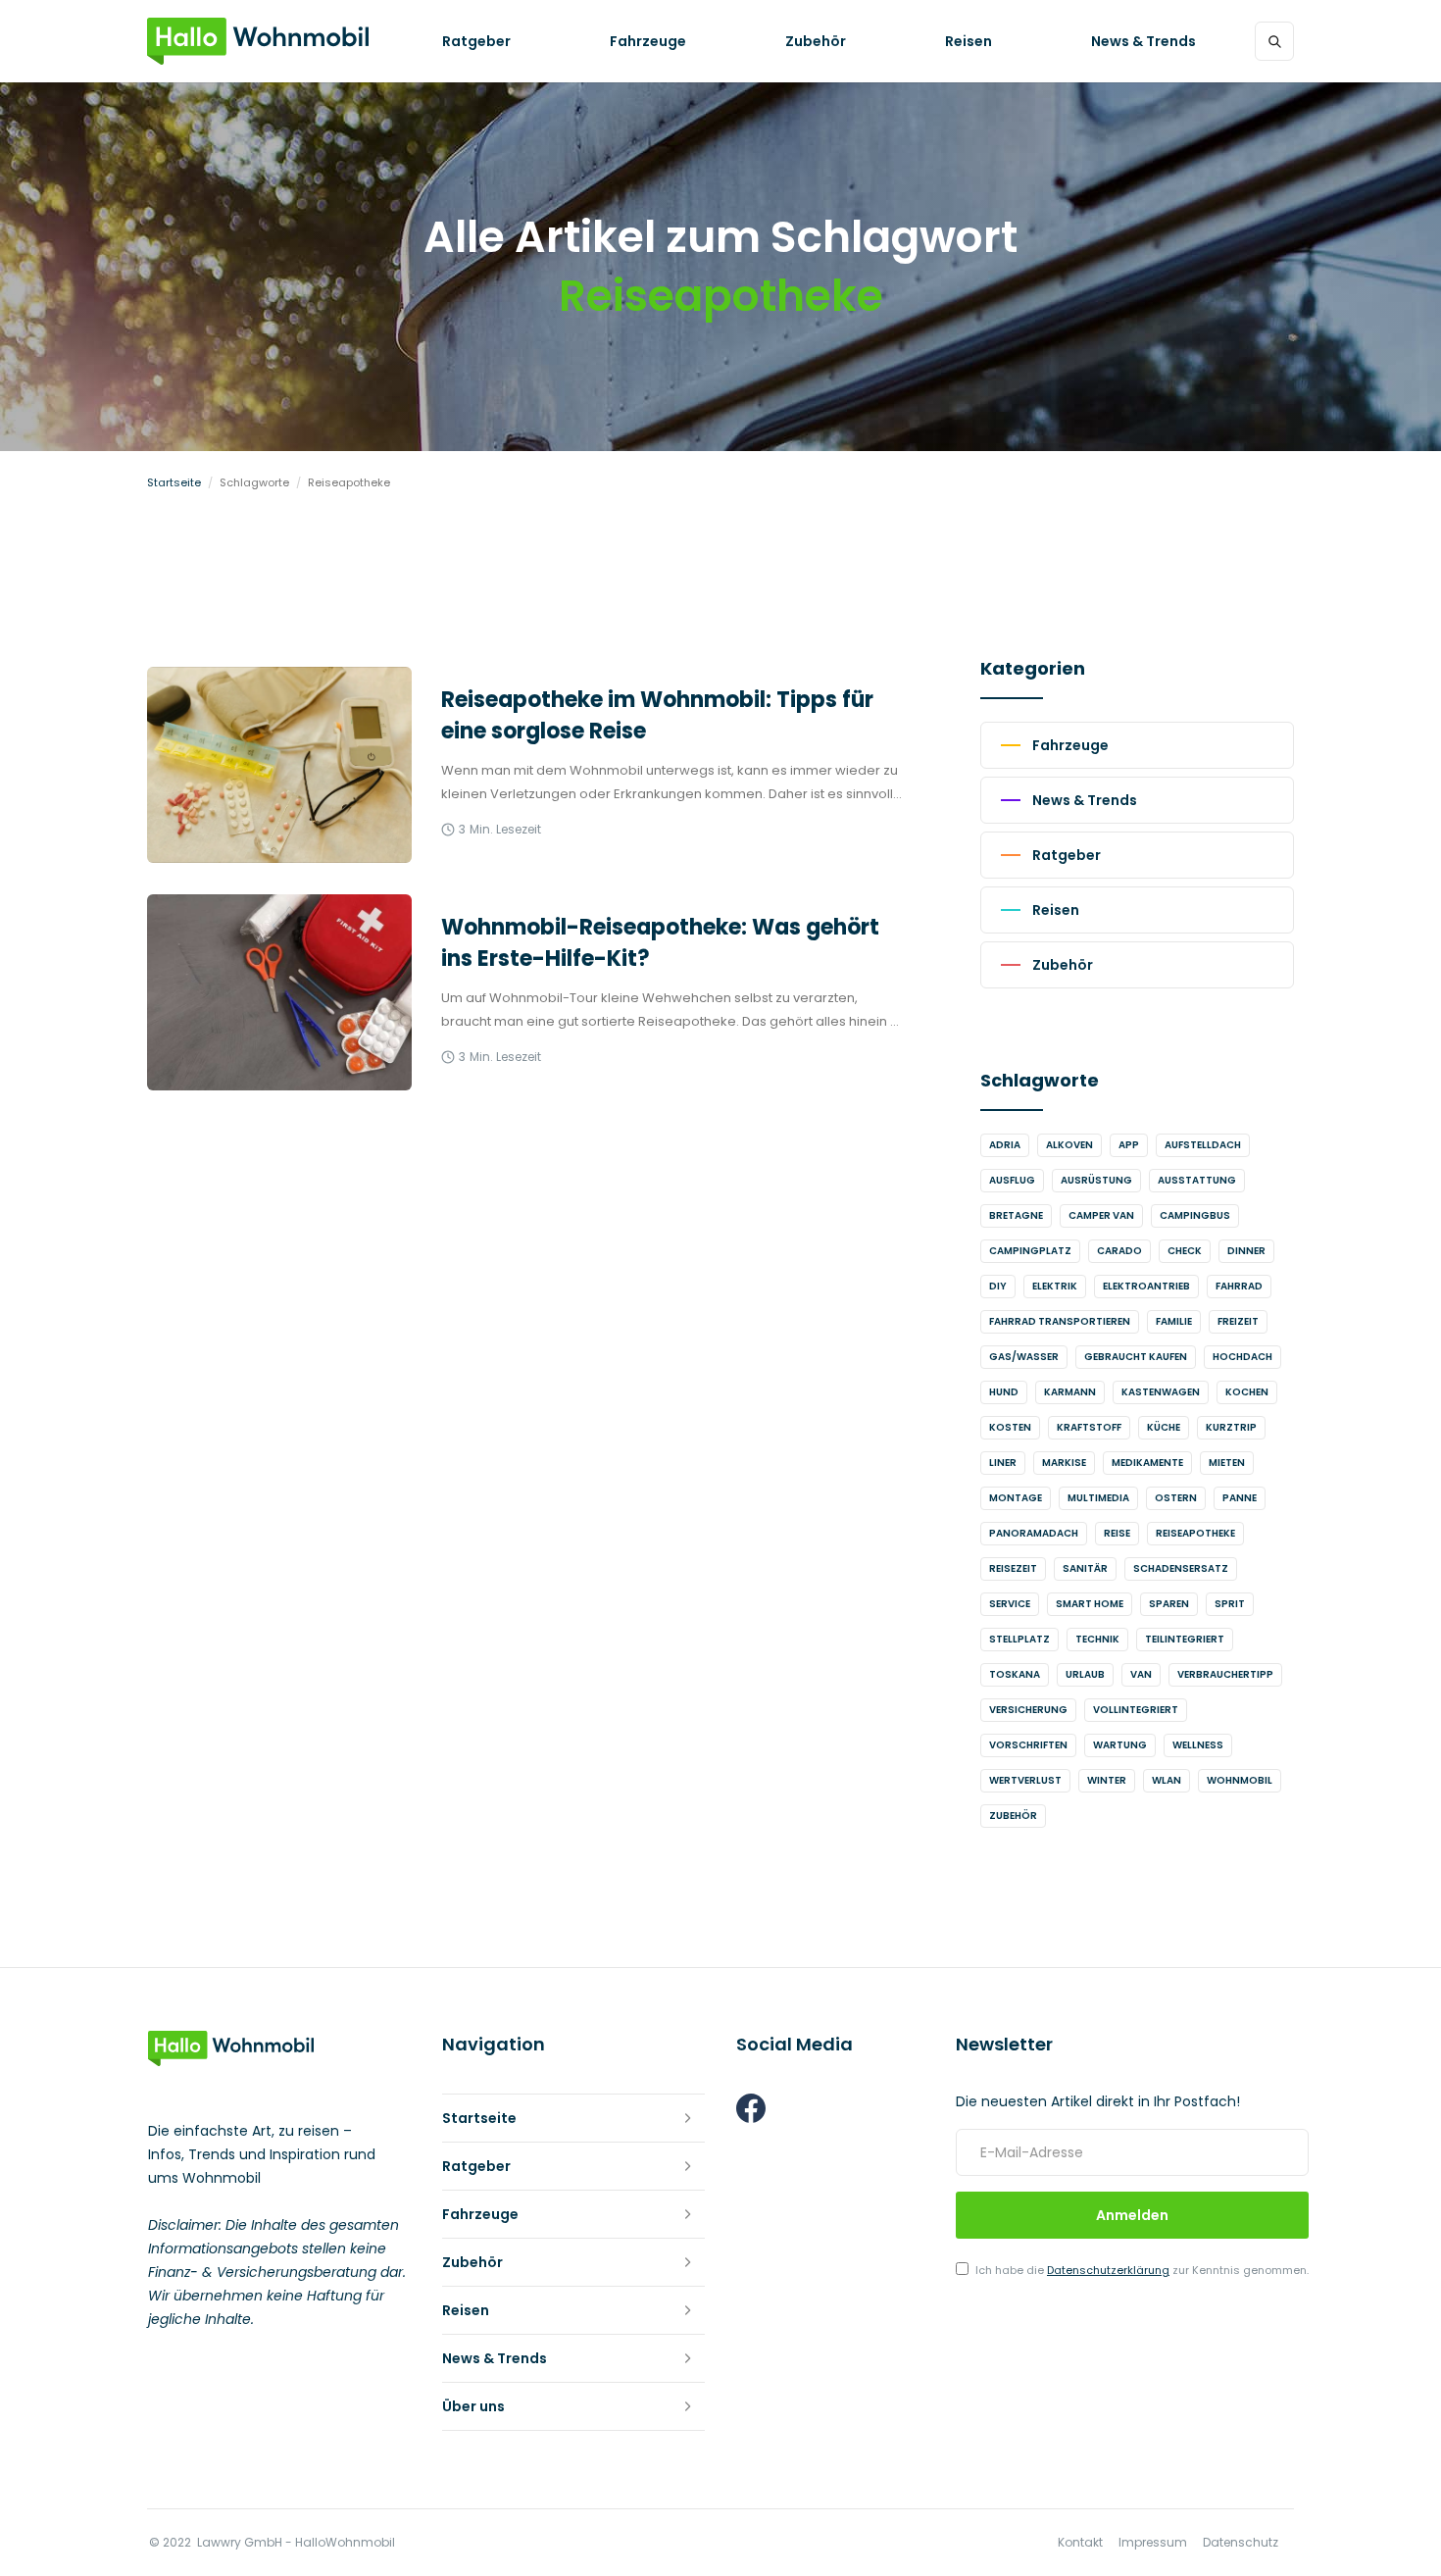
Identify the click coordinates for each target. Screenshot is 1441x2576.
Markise (1064, 1463)
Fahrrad (1239, 1286)
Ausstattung (1197, 1180)
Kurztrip (1231, 1427)
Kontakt (1080, 2543)
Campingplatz (1030, 1251)
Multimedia (1098, 1498)
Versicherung (1028, 1710)
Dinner (1246, 1251)
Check (1185, 1251)
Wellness (1198, 1745)
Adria (1005, 1145)
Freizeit (1238, 1321)
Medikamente (1147, 1463)
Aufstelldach (1203, 1145)
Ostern (1176, 1498)
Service (1010, 1604)
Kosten (1010, 1427)
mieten (1227, 1463)
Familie (1174, 1321)
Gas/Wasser (1024, 1357)
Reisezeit (1013, 1568)
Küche (1164, 1427)
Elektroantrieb (1146, 1286)
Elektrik (1055, 1286)
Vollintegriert (1136, 1710)
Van (1141, 1674)
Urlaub (1085, 1674)
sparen (1169, 1604)
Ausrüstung (1096, 1180)
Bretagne (1016, 1215)
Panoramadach (1034, 1533)
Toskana (1015, 1674)
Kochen (1247, 1392)
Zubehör (1013, 1816)
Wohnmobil (1240, 1780)
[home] (258, 41)
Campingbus (1195, 1215)
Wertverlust (1025, 1780)
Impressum (1153, 2543)
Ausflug (1012, 1180)
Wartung (1120, 1745)
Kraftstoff (1089, 1427)
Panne (1240, 1498)
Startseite (174, 482)
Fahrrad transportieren (1060, 1321)
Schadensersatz (1181, 1568)
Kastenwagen (1161, 1392)
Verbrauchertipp (1225, 1674)
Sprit (1230, 1604)
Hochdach (1242, 1357)
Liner (1003, 1463)
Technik (1097, 1639)
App (1129, 1145)
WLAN (1167, 1780)
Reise (1117, 1533)
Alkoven (1069, 1145)
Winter (1107, 1780)
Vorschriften (1028, 1745)
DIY (998, 1286)
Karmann (1070, 1392)
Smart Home (1090, 1604)
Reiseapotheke (1195, 1533)
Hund (1004, 1392)
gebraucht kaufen (1136, 1357)
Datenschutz (1241, 2543)
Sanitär (1085, 1568)
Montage (1016, 1498)
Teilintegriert (1185, 1639)
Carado (1119, 1251)
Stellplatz (1019, 1639)
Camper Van (1101, 1215)
